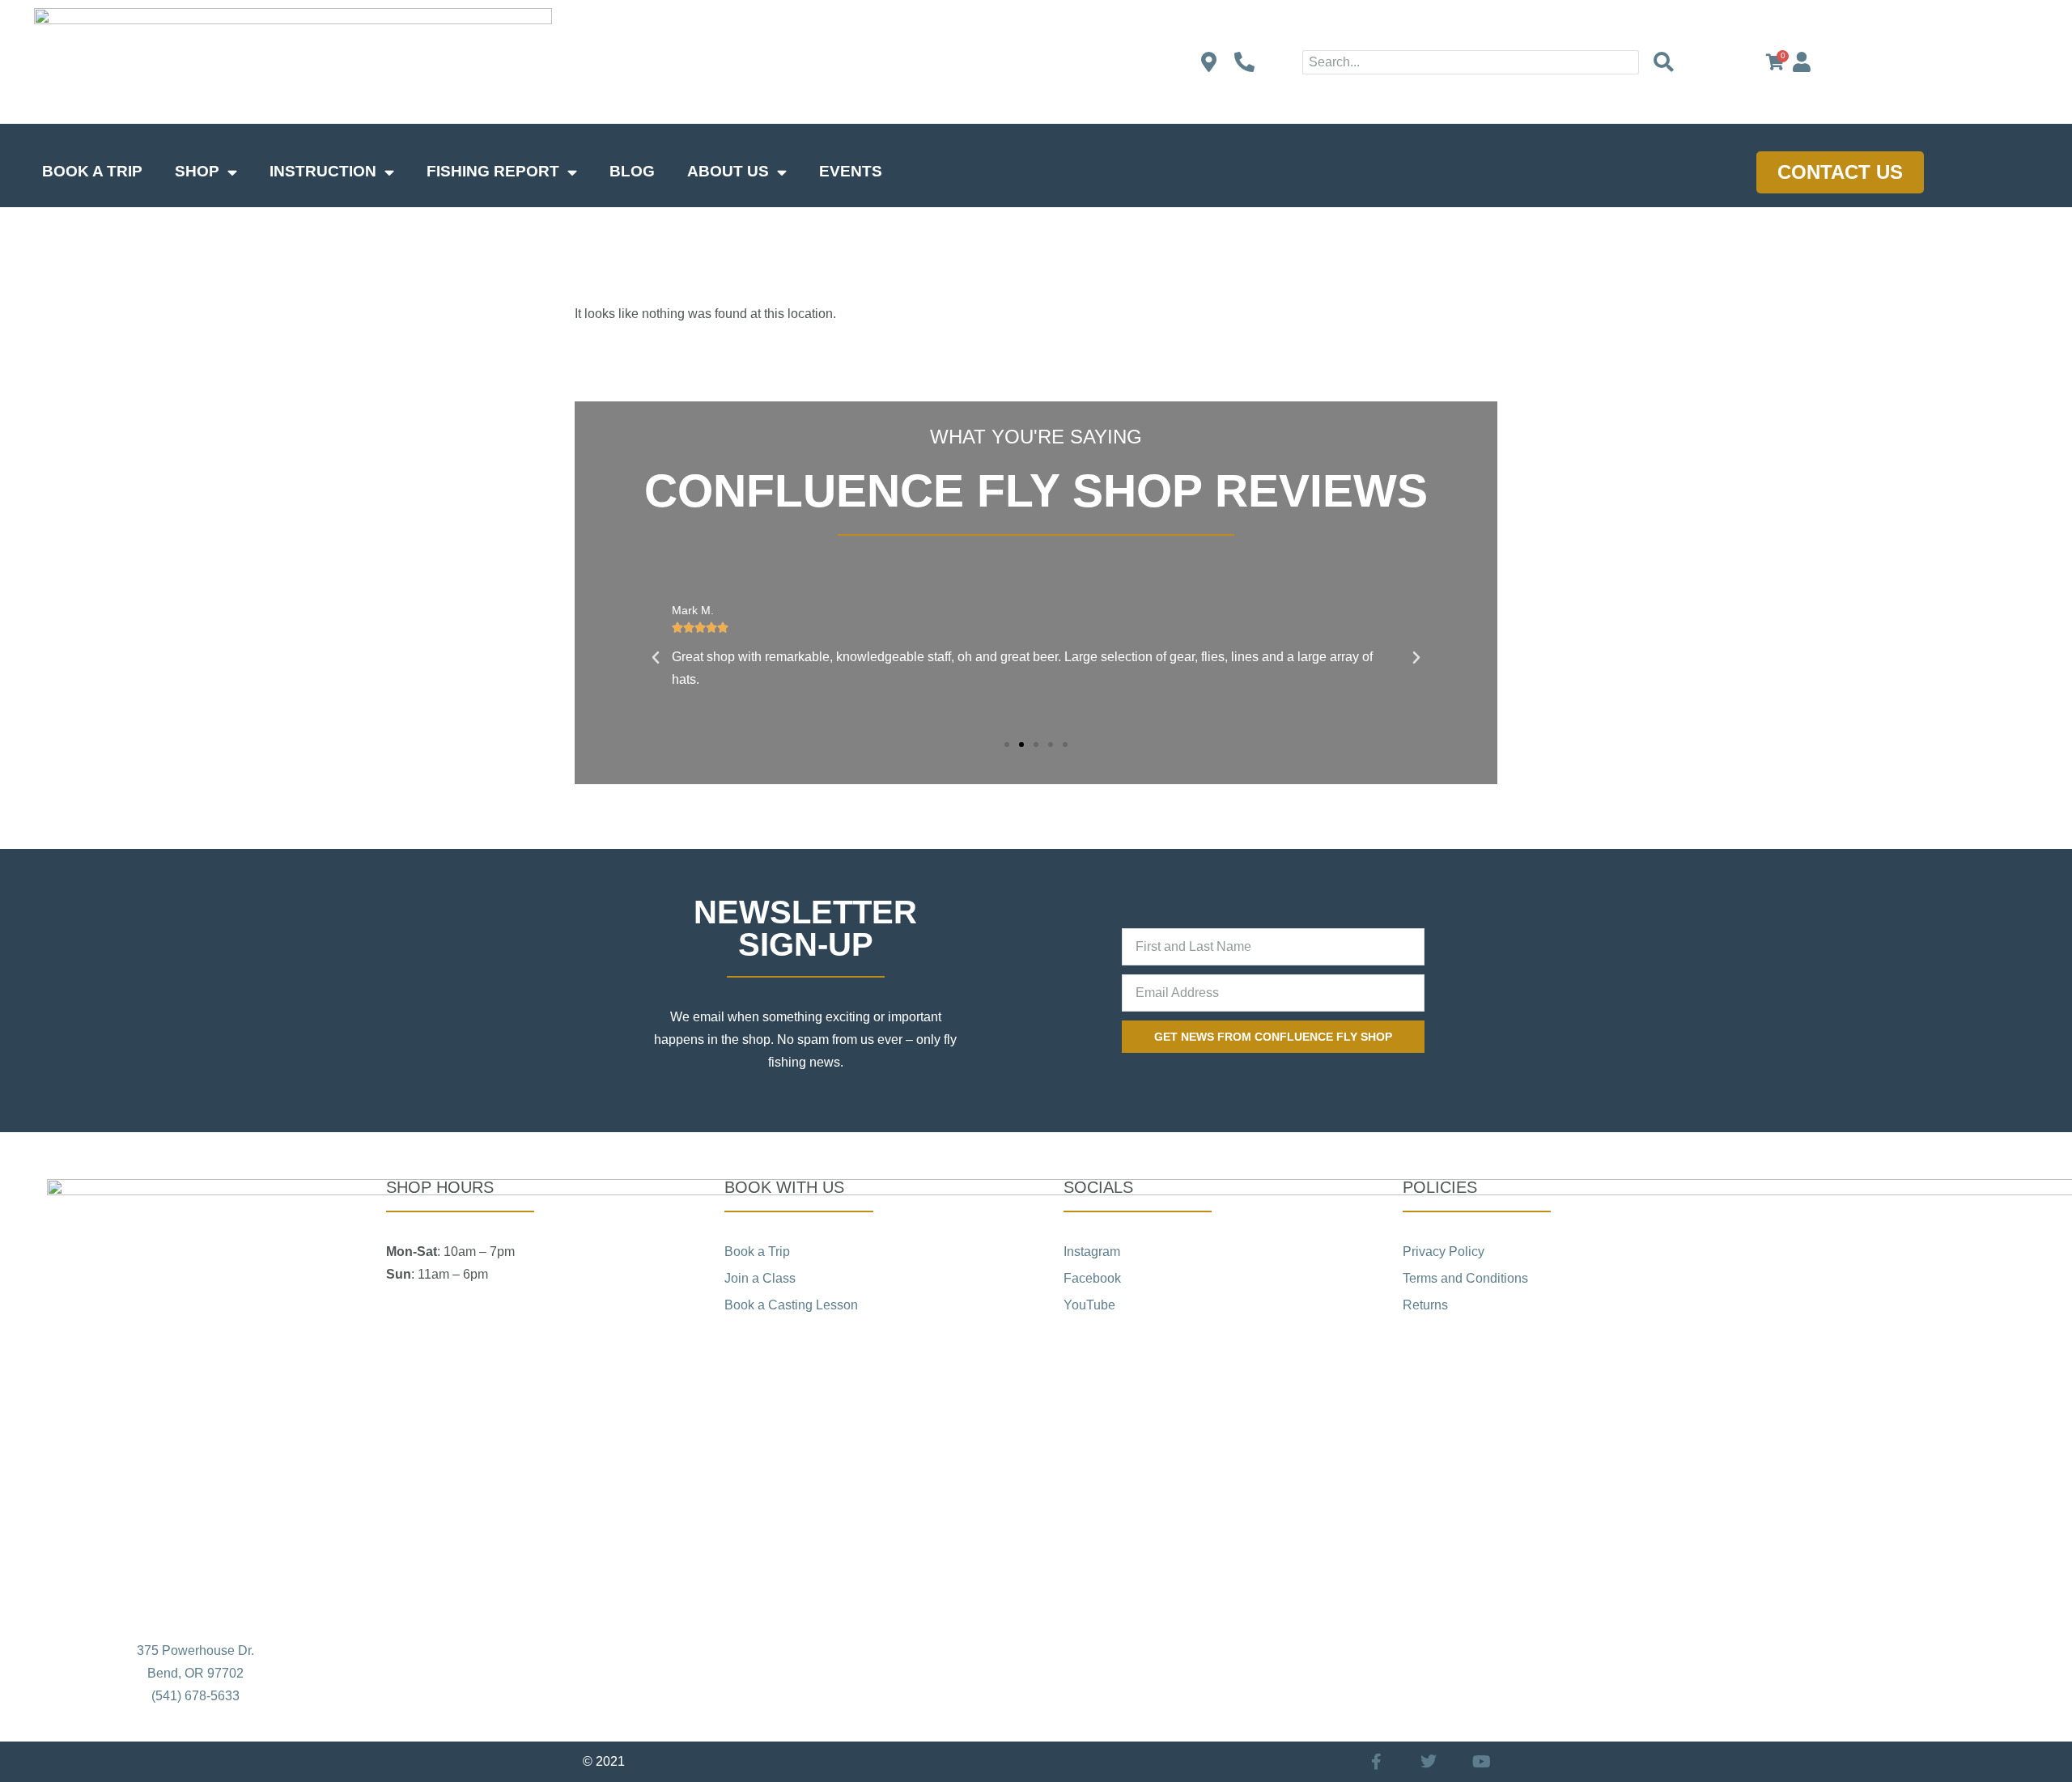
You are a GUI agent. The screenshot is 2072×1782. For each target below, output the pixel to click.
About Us (728, 171)
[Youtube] (1481, 1762)
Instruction (323, 171)
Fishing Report (493, 171)
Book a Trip (92, 171)
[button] (656, 658)
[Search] (1663, 62)
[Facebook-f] (1376, 1762)
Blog (632, 171)
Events (851, 171)
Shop (197, 171)
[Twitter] (1429, 1762)
